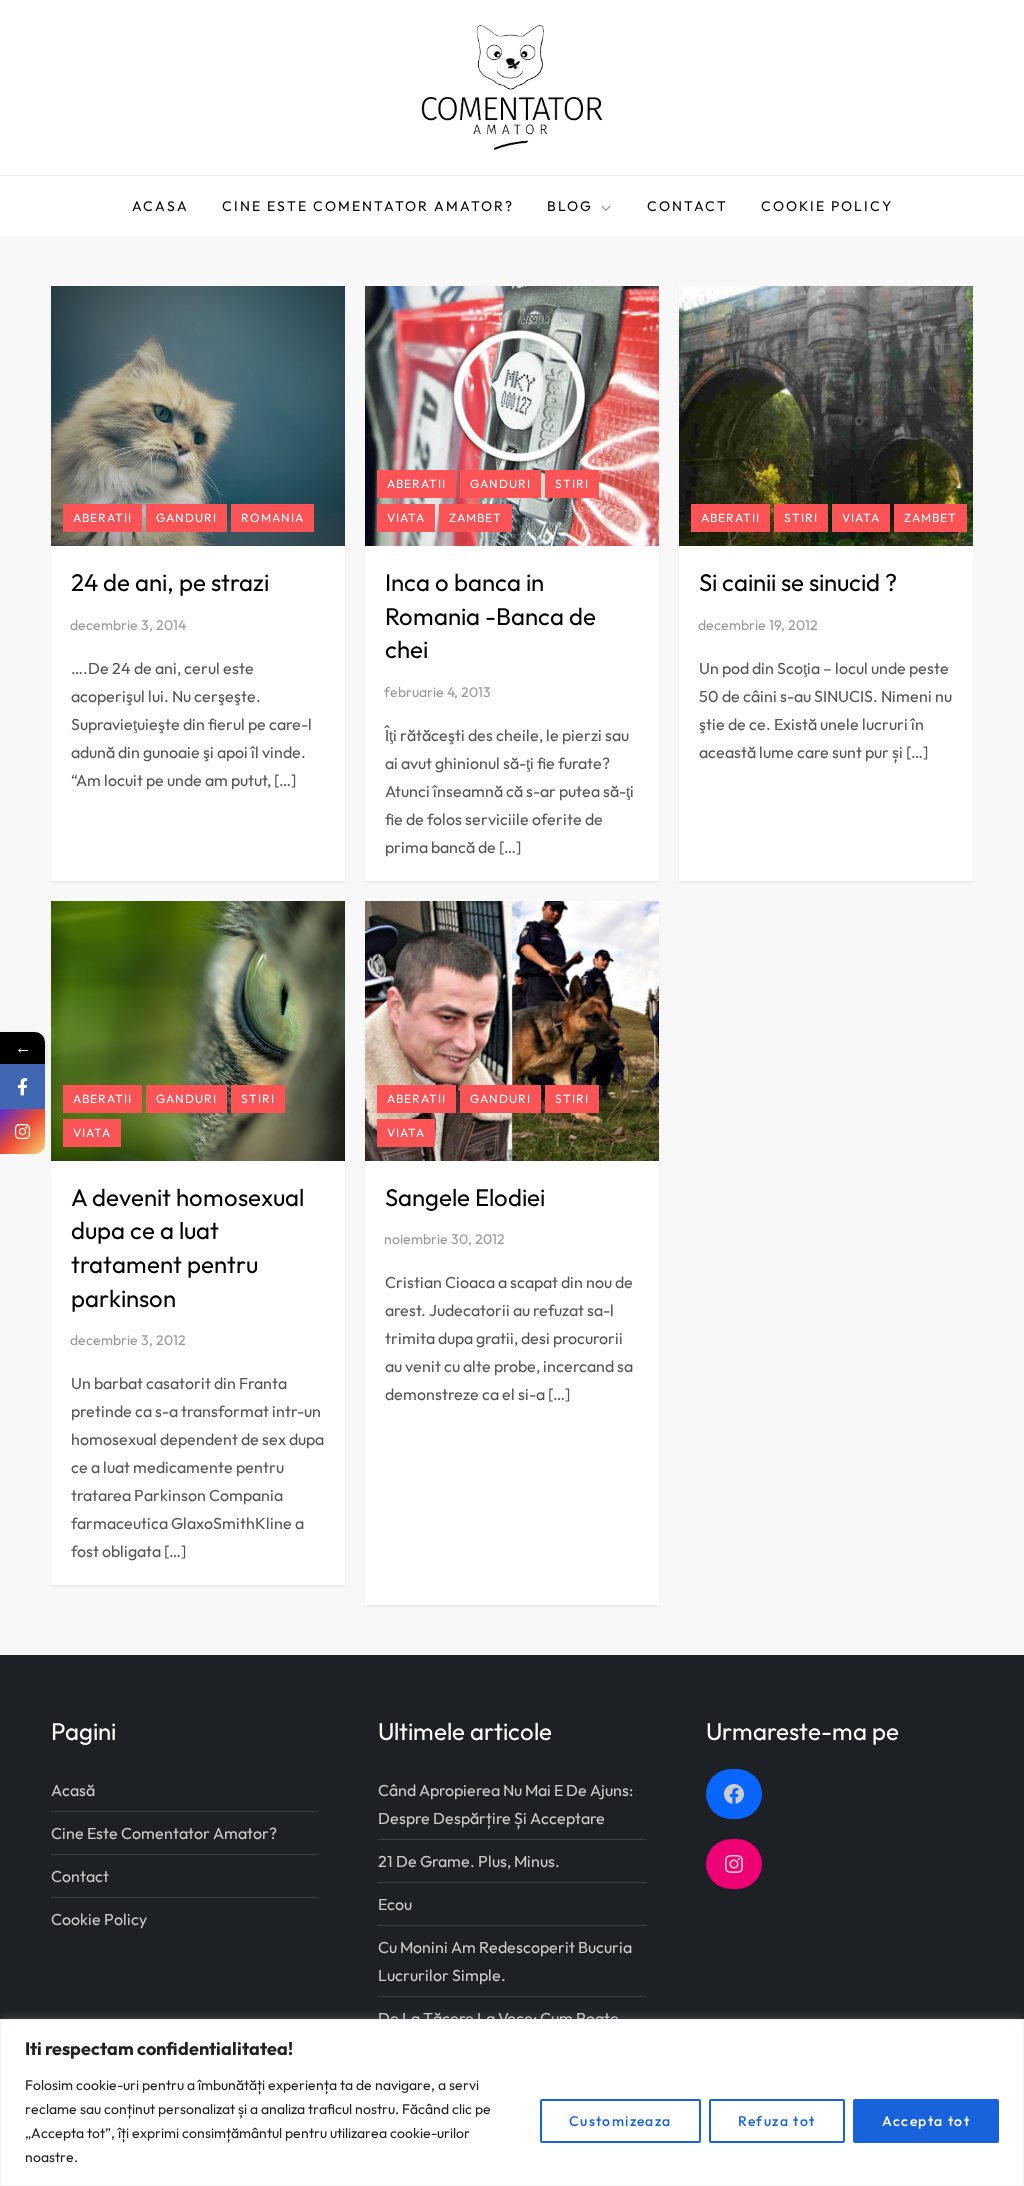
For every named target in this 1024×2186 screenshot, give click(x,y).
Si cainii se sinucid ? (798, 582)
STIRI (572, 483)
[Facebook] (22, 1086)
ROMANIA (272, 517)
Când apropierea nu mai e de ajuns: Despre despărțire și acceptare (505, 1804)
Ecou (395, 1904)
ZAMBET (475, 517)
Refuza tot (777, 2121)
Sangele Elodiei (465, 1197)
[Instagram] (22, 1131)
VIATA (406, 517)
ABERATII (102, 517)
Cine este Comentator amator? (368, 206)
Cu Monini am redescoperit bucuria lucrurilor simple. (505, 1961)
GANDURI (186, 517)
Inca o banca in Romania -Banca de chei (490, 615)
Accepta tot (926, 2121)
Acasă (73, 1790)
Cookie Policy (827, 206)
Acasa (160, 206)
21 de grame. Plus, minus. (469, 1861)
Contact (687, 206)
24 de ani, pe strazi (170, 582)
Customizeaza (620, 2121)
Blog (570, 206)
